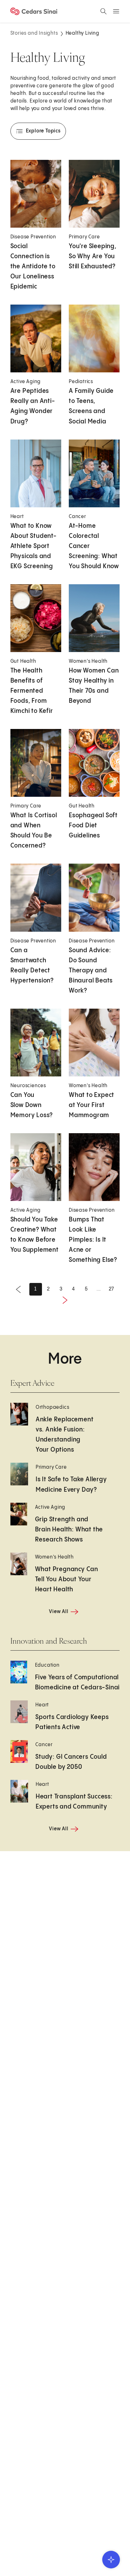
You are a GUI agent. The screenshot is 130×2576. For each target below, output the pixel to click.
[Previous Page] (18, 1289)
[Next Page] (65, 1300)
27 (112, 1289)
